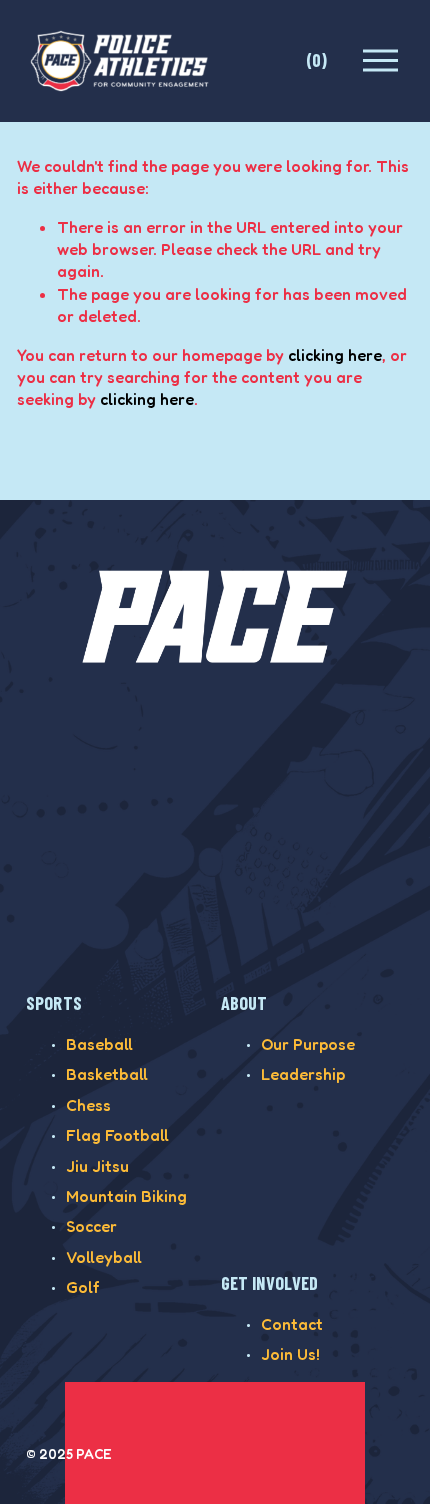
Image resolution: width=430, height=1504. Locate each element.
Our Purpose (308, 1044)
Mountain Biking (126, 1196)
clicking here (335, 355)
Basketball (107, 1074)
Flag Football (117, 1135)
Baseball (99, 1044)
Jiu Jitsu (97, 1166)
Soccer (91, 1226)
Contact (292, 1324)
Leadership (303, 1074)
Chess (88, 1105)
